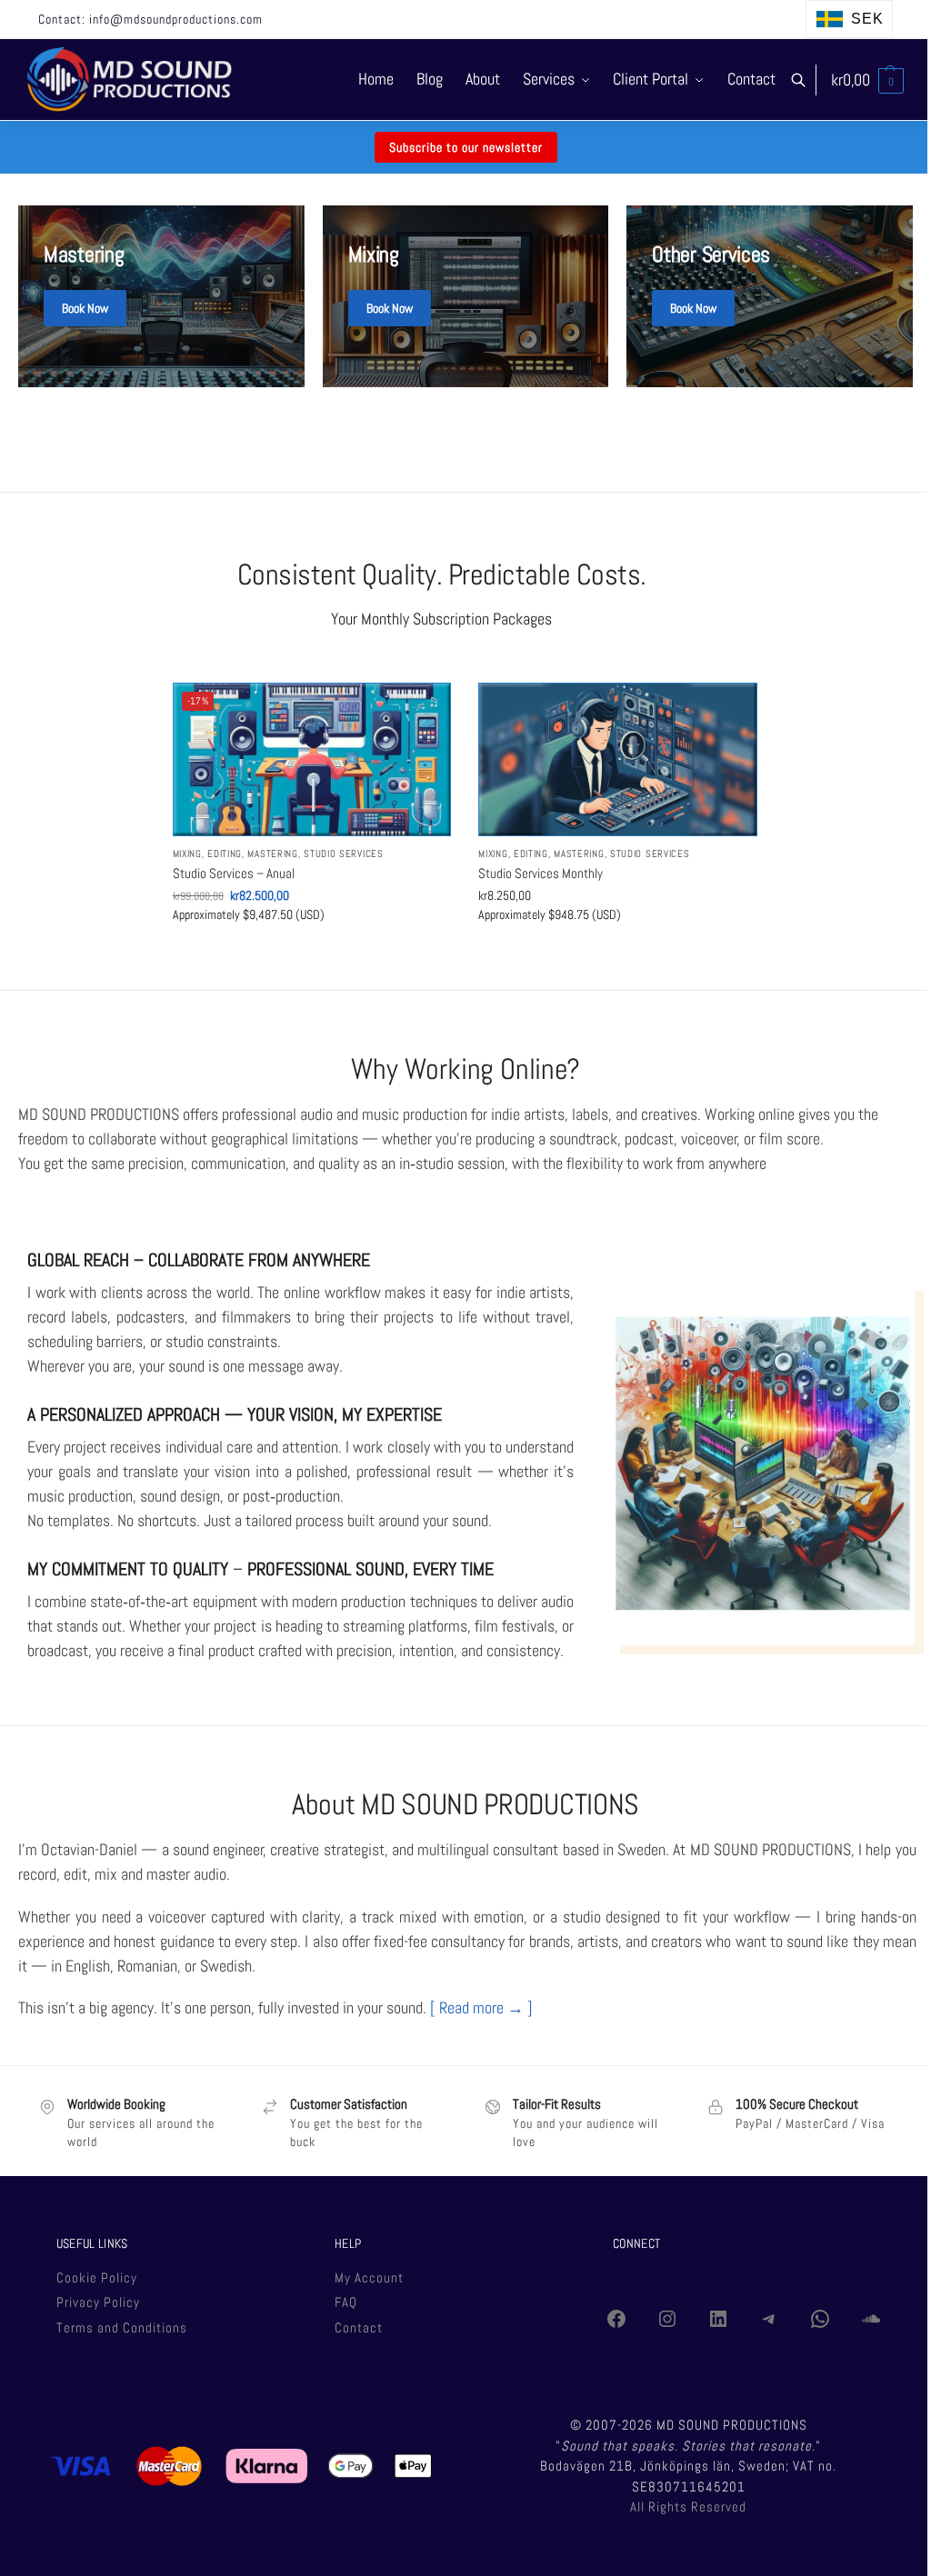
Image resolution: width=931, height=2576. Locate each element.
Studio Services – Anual (234, 873)
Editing (225, 854)
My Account (369, 2277)
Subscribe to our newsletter (466, 147)
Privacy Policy (98, 2302)
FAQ (346, 2302)
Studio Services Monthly (541, 873)
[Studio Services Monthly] (618, 759)
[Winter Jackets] (770, 296)
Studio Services (344, 854)
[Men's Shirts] (161, 296)
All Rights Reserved (688, 2506)
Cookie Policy (97, 2277)
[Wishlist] (424, 710)
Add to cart (311, 954)
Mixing (187, 854)
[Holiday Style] (466, 296)
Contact (359, 2327)
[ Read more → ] (481, 2007)
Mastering (272, 854)
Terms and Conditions (122, 2327)
